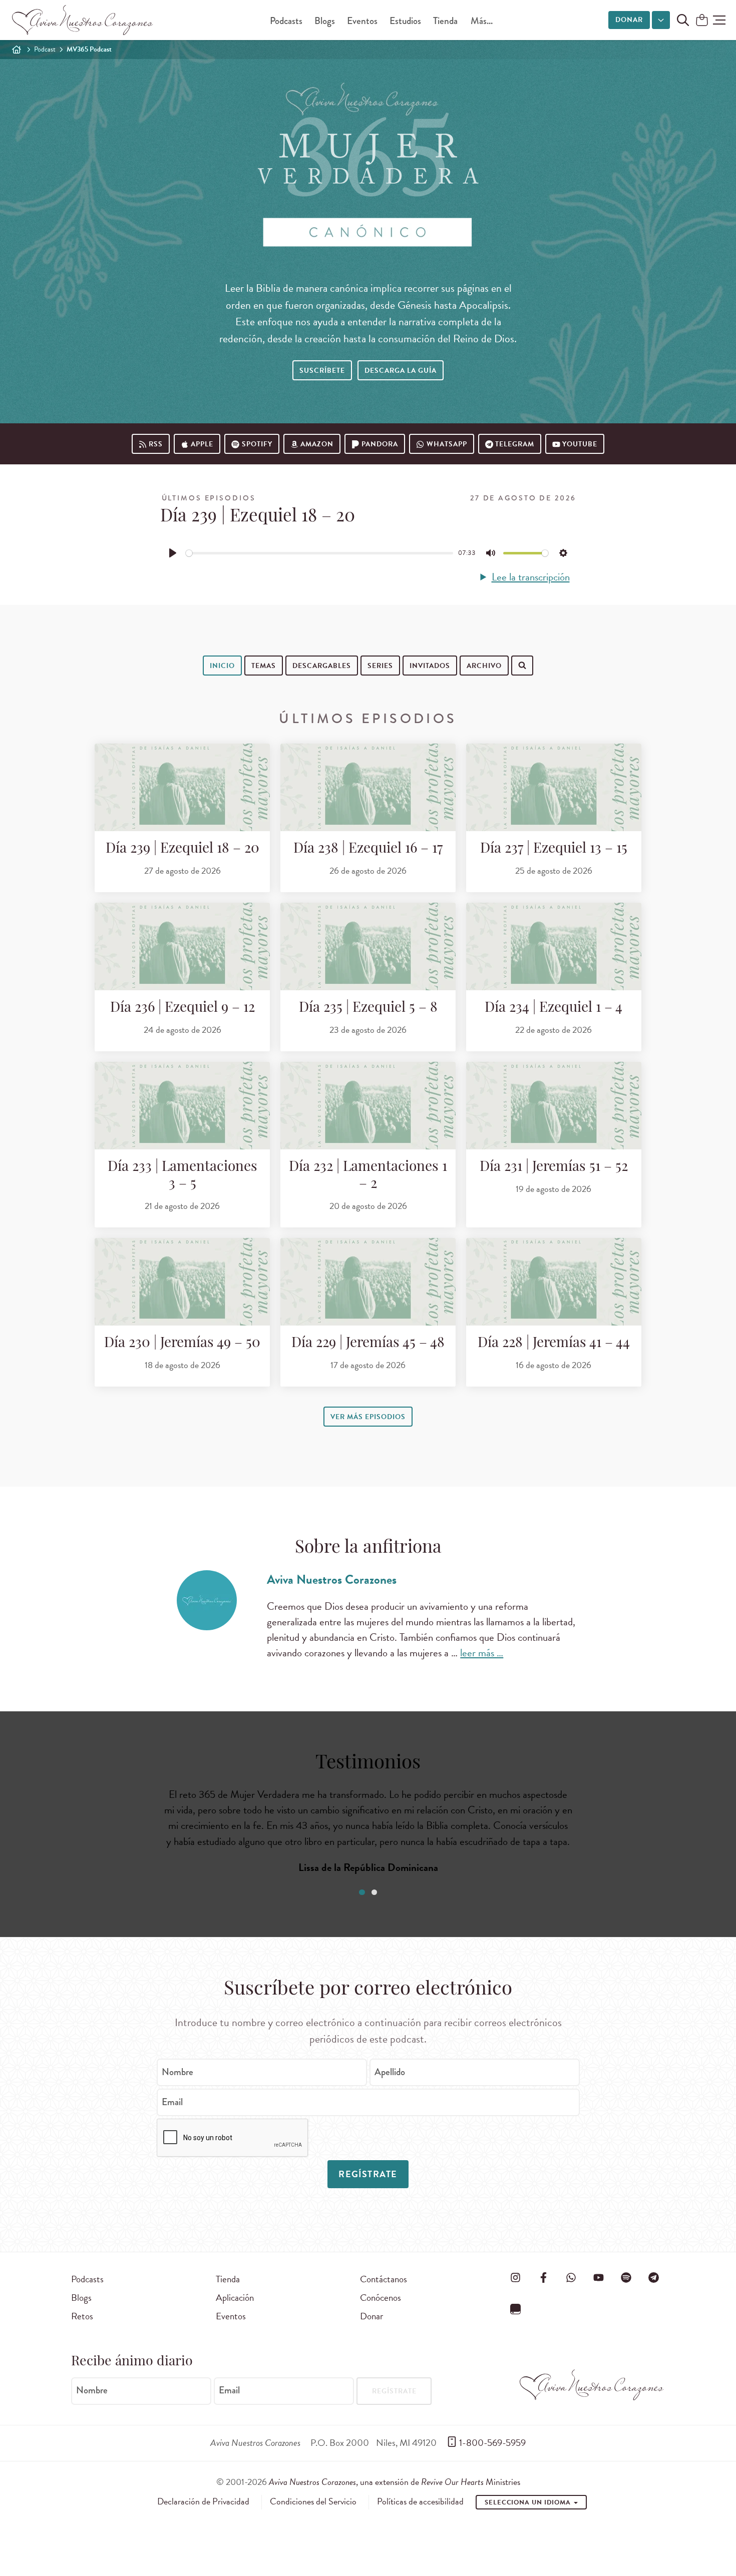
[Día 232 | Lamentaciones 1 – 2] (368, 1106)
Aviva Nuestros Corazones (332, 1579)
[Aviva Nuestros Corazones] (83, 20)
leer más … (482, 1653)
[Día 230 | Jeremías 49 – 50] (182, 1282)
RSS (156, 444)
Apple (202, 444)
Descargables (322, 666)
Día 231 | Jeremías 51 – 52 (554, 1167)
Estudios (405, 21)
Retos (82, 2316)
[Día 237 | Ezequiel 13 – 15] (554, 787)
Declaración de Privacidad (203, 2501)
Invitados (430, 666)
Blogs (325, 21)
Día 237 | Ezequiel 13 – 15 (554, 849)
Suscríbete (322, 371)
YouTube (580, 444)
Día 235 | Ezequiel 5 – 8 (368, 1008)
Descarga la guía (401, 371)
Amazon (317, 444)
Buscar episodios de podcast (291, 697)
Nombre (177, 2072)
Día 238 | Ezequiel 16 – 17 (368, 849)
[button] (719, 20)
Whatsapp (447, 444)
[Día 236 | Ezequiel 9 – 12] (182, 946)
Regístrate (368, 2174)
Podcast (45, 49)
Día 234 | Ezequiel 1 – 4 (554, 1008)
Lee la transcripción (530, 577)
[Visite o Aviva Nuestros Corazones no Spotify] (626, 2277)
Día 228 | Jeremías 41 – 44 (554, 1344)
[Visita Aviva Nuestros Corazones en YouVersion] (516, 2309)
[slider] (319, 553)
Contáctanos (384, 2279)
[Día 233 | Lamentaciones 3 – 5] (182, 1106)
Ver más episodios (368, 1417)
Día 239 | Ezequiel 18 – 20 (182, 849)
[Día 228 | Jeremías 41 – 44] (554, 1282)
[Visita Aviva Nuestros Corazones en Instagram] (516, 2277)
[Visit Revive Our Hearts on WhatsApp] (571, 2277)
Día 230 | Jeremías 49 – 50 (182, 1344)
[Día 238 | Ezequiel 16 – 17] (368, 787)
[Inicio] (17, 50)
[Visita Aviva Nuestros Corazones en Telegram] (654, 2277)
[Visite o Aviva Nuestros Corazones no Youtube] (598, 2277)
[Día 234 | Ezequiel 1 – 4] (554, 946)
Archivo (484, 666)
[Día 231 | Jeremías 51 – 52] (554, 1106)
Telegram (515, 444)
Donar (629, 20)
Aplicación (235, 2298)
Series (380, 666)
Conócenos (381, 2298)
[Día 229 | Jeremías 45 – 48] (368, 1282)
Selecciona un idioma (529, 2502)
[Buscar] (229, 696)
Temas (264, 666)
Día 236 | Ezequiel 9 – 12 (182, 1008)
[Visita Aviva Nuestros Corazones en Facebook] (543, 2277)
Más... (482, 21)
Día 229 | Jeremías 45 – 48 (368, 1344)
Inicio (222, 666)
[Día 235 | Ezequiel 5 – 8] (368, 946)
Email (172, 2102)
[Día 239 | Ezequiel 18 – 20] (182, 787)
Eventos (362, 21)
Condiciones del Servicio (313, 2501)
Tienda (445, 21)
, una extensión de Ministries (395, 2482)
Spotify (257, 444)
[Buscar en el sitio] (683, 20)
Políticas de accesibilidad (420, 2501)
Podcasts (286, 21)
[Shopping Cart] (702, 21)
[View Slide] (362, 1892)
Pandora (380, 444)
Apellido (390, 2072)
